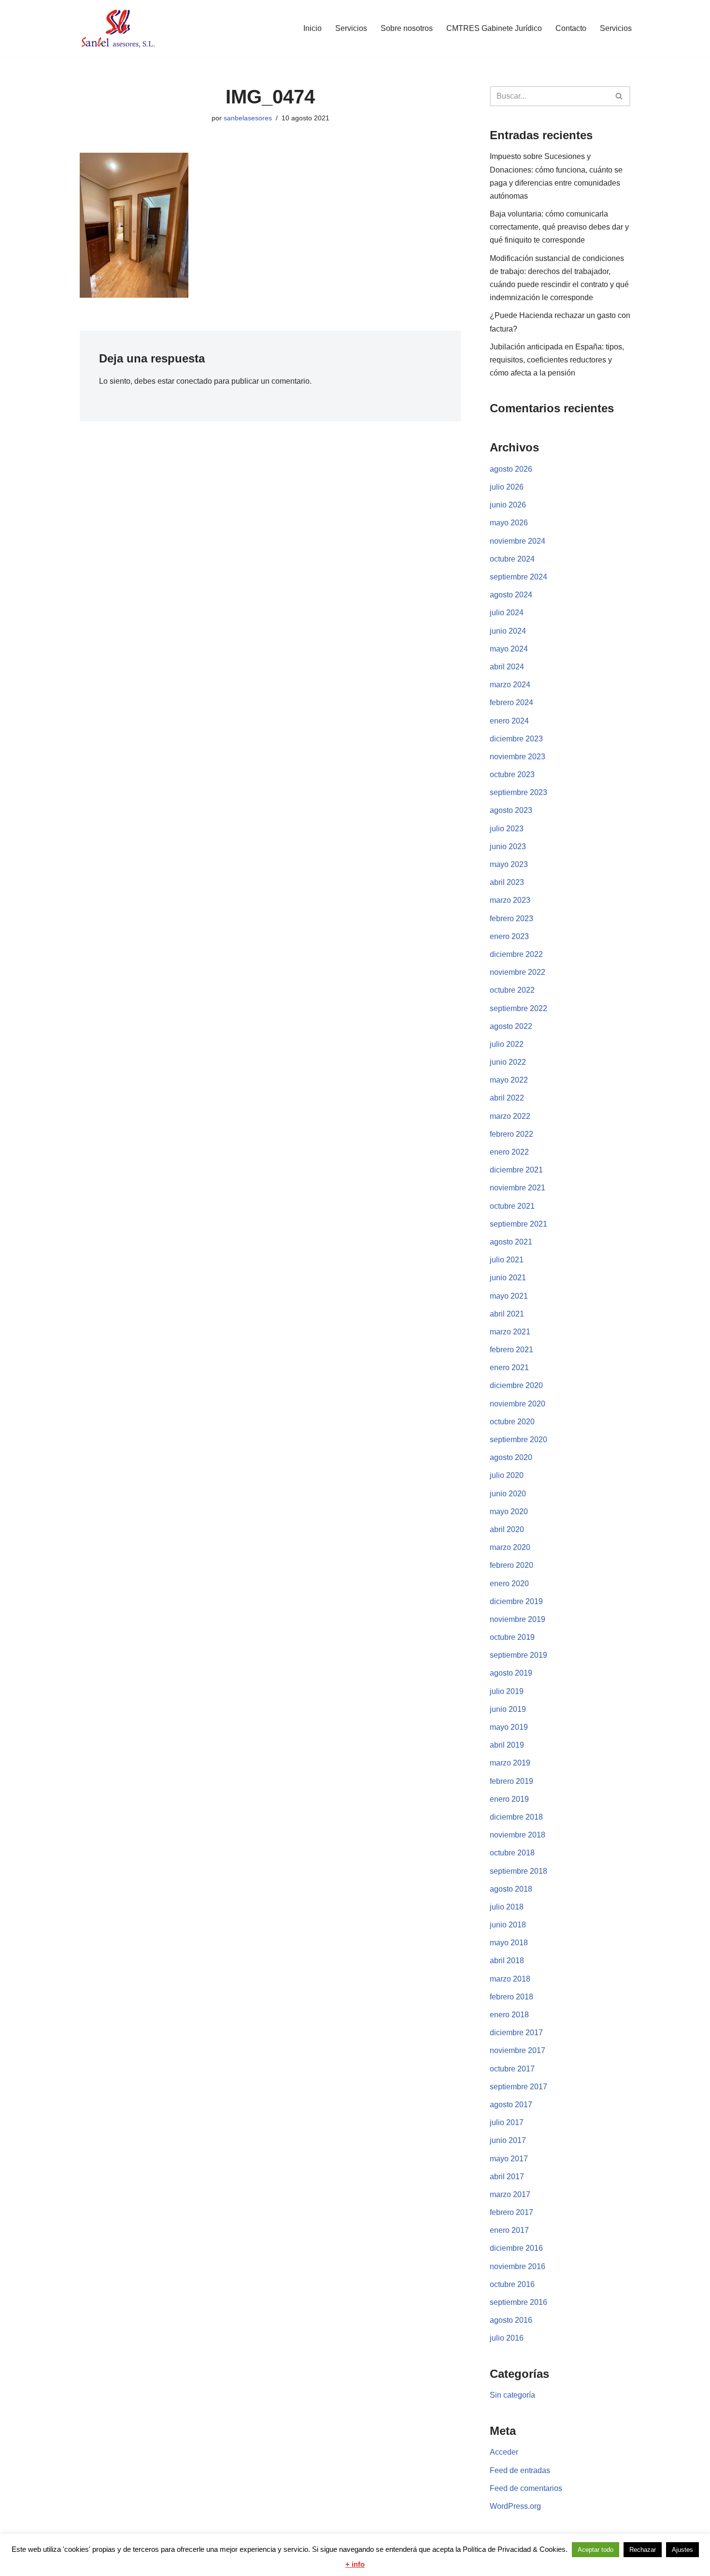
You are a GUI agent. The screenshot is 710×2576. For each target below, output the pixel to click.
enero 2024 (509, 721)
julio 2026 (507, 487)
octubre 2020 (512, 1422)
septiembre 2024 (518, 577)
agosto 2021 (511, 1242)
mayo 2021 (509, 1296)
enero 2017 (509, 2230)
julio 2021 (507, 1260)
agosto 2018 (511, 1889)
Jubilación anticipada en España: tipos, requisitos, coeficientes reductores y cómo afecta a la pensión (557, 360)
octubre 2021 (512, 1206)
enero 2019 (509, 1799)
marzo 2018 (510, 1979)
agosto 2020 (511, 1457)
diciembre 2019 (516, 1601)
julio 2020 (507, 1475)
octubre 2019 (512, 1637)
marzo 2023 (510, 900)
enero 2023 (509, 936)
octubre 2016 (512, 2284)
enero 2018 (509, 2015)
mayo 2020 (509, 1512)
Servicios (351, 28)
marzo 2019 (510, 1763)
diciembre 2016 (516, 2248)
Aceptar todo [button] (596, 2550)
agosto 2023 (511, 810)
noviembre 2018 (518, 1835)
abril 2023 (507, 882)
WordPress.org (515, 2506)
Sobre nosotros (407, 28)
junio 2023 (508, 847)
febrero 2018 (511, 1997)
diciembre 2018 (516, 1817)
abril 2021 (507, 1314)
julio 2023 (507, 829)
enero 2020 (509, 1584)
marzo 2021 (510, 1332)
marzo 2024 (510, 685)
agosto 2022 (511, 1026)
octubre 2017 (512, 2069)
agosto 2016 (511, 2320)
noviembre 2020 (518, 1404)
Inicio (312, 28)
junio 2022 (508, 1062)
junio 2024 (508, 631)
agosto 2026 (511, 469)
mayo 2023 (509, 864)
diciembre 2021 (516, 1170)
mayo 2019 (509, 1727)
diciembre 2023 (516, 739)
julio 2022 (507, 1044)
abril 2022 (507, 1098)
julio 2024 (507, 613)
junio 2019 (508, 1709)
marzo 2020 (510, 1547)
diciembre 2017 (516, 2033)
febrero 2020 (511, 1565)
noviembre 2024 (518, 541)
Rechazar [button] (643, 2550)
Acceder (504, 2452)
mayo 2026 (509, 523)
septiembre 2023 (518, 792)
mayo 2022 (509, 1080)
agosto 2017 (511, 2105)
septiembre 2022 (518, 1008)
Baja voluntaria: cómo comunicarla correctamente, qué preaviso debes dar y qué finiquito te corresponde (559, 227)
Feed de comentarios (526, 2488)
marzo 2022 (510, 1116)
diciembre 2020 (516, 1385)
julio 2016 (507, 2338)
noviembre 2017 (518, 2050)
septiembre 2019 (518, 1655)
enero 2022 (509, 1152)
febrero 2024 (511, 702)
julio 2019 (507, 1691)
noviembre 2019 (518, 1619)
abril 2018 (507, 1961)
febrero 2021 (511, 1350)
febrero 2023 (511, 919)
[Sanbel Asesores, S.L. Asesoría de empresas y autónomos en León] (118, 29)
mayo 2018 (509, 1943)
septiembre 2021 (518, 1224)
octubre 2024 (512, 559)
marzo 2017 (510, 2194)
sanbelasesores (248, 118)
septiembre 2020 (518, 1440)
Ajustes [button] (682, 2550)
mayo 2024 (509, 649)
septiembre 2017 (518, 2087)
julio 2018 (507, 1907)
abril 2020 (507, 1529)
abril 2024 (507, 667)
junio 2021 (508, 1278)
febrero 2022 (511, 1134)
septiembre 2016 (518, 2302)
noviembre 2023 (518, 757)
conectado (194, 381)
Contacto (571, 28)
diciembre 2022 (516, 954)
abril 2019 (507, 1745)
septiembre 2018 (518, 1871)
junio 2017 (508, 2140)
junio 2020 (508, 1494)
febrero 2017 (511, 2212)
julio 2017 (507, 2122)
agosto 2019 (511, 1673)
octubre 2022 (512, 990)
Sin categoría (512, 2395)
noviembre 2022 (518, 972)
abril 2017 (507, 2177)
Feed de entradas (520, 2470)
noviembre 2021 (518, 1188)
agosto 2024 (511, 595)
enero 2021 (509, 1368)
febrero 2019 (511, 1781)
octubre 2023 (512, 774)
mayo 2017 (509, 2159)
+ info (355, 2564)
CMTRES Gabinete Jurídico (494, 28)
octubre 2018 (512, 1853)
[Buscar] (619, 96)
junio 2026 (508, 505)
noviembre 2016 (518, 2266)
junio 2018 (508, 1925)
